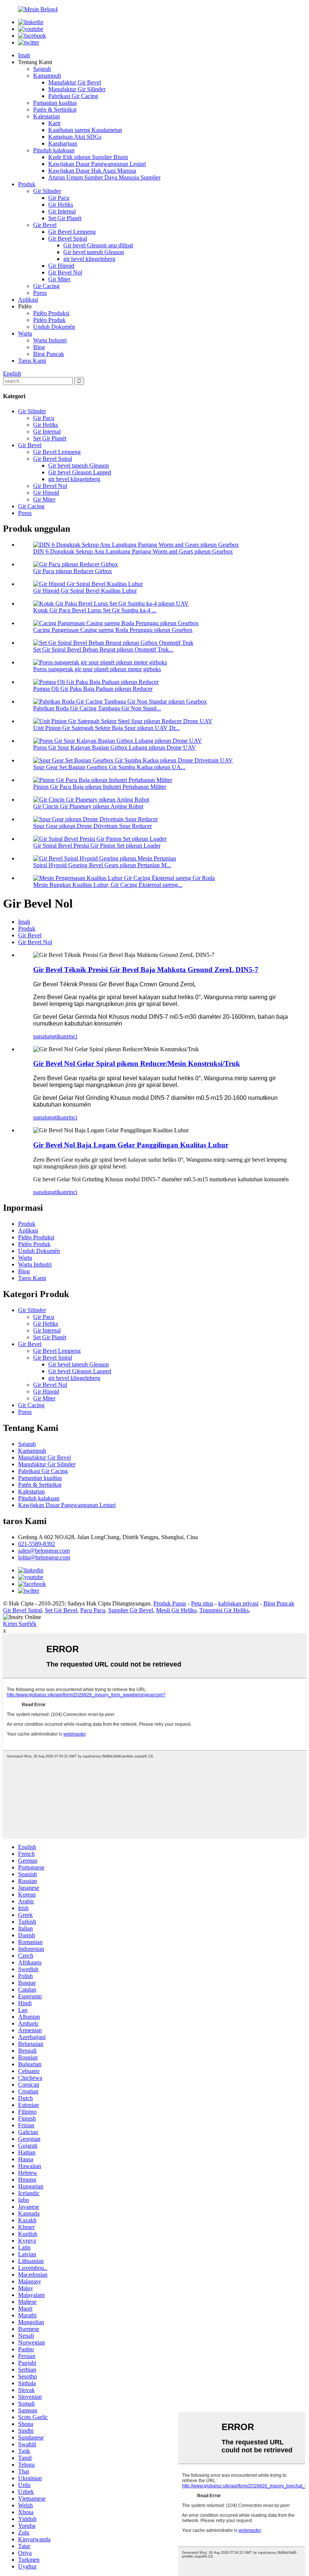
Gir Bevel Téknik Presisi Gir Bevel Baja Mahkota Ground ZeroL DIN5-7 (146, 970)
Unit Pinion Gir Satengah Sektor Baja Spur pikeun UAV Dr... (106, 728)
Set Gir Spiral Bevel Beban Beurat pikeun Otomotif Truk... (103, 649)
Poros (40, 293)
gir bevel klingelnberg (89, 259)
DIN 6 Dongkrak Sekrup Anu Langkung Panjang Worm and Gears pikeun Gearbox (133, 551)
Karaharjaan (63, 143)
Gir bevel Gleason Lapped (80, 472)
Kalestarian (47, 116)
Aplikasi (28, 300)
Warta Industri (50, 340)
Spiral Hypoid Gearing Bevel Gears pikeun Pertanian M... (102, 865)
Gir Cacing (46, 286)
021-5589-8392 (37, 1544)
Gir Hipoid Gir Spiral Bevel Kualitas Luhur (85, 591)
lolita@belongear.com (44, 1557)
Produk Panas (170, 1603)
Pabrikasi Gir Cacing (73, 96)
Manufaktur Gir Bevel (75, 82)
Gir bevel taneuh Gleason (94, 252)
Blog (39, 347)
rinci (72, 1036)
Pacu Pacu (93, 1610)
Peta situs (202, 1603)
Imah (24, 55)
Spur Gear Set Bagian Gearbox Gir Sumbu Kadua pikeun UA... (109, 767)
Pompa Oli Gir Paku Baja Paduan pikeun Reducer (93, 689)
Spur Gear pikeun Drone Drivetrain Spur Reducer (93, 826)
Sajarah (42, 69)
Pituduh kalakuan (54, 150)
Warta (25, 333)
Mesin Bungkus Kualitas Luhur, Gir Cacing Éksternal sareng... (108, 885)
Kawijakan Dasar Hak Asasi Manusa (92, 171)
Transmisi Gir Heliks (224, 1610)
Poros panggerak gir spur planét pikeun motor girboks (97, 669)
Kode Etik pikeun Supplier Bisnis (88, 157)
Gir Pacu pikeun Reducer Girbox (73, 571)
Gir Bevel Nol (65, 272)
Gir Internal (62, 211)
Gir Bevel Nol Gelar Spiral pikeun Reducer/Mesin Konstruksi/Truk (137, 1063)
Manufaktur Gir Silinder (77, 89)
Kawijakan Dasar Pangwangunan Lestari (97, 164)
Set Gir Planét (65, 218)
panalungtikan (50, 1036)
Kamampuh (47, 76)
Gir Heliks (61, 205)
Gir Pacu (59, 198)
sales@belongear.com (44, 1551)
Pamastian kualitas (55, 103)
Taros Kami (32, 361)
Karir (54, 123)
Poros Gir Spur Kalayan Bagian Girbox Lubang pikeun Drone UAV (115, 747)
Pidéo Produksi (51, 313)
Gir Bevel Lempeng (72, 232)
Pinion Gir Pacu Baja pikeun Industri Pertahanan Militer (100, 787)
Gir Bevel (45, 225)
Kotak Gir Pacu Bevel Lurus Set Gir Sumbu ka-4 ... (95, 610)
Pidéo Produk (49, 320)
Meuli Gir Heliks (176, 1610)
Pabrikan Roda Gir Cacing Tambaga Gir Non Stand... (97, 708)
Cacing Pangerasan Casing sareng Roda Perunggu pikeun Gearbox (113, 630)
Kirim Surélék (20, 1624)
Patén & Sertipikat (55, 110)
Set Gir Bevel (61, 1610)
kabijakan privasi (238, 1603)
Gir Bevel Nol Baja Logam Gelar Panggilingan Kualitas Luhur (131, 1145)
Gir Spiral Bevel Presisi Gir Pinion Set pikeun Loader (97, 846)
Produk (27, 184)
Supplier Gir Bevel (131, 1610)
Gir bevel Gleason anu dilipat (98, 245)
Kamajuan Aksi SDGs (75, 137)
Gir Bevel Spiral (68, 238)
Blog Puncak (49, 354)
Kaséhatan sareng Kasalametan (85, 130)
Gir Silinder (47, 191)
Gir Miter (59, 279)
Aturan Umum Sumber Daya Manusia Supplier (104, 177)
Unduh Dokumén (54, 327)
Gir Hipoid (61, 266)
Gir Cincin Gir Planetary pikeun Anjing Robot (88, 806)
